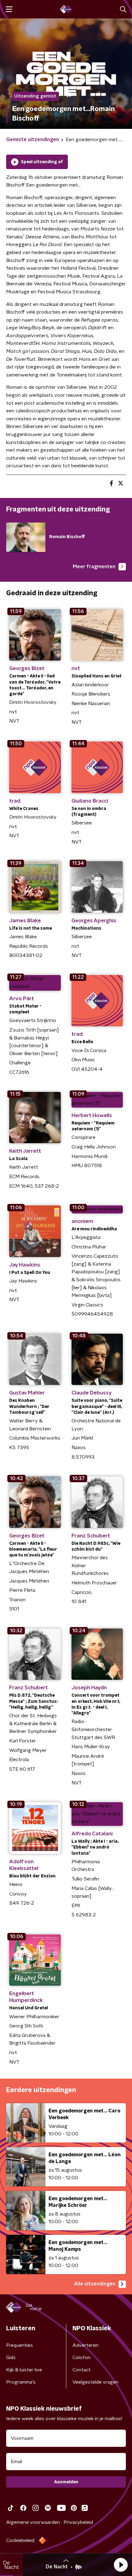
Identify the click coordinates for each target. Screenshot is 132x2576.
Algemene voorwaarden (33, 2522)
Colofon (82, 2358)
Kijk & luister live (24, 2370)
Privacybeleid (78, 2522)
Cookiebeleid (20, 2540)
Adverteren (85, 2345)
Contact (82, 2370)
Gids (11, 2358)
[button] (121, 2565)
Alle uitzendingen (95, 2284)
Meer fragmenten (94, 567)
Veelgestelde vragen (95, 2382)
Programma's (21, 2382)
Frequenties (19, 2345)
